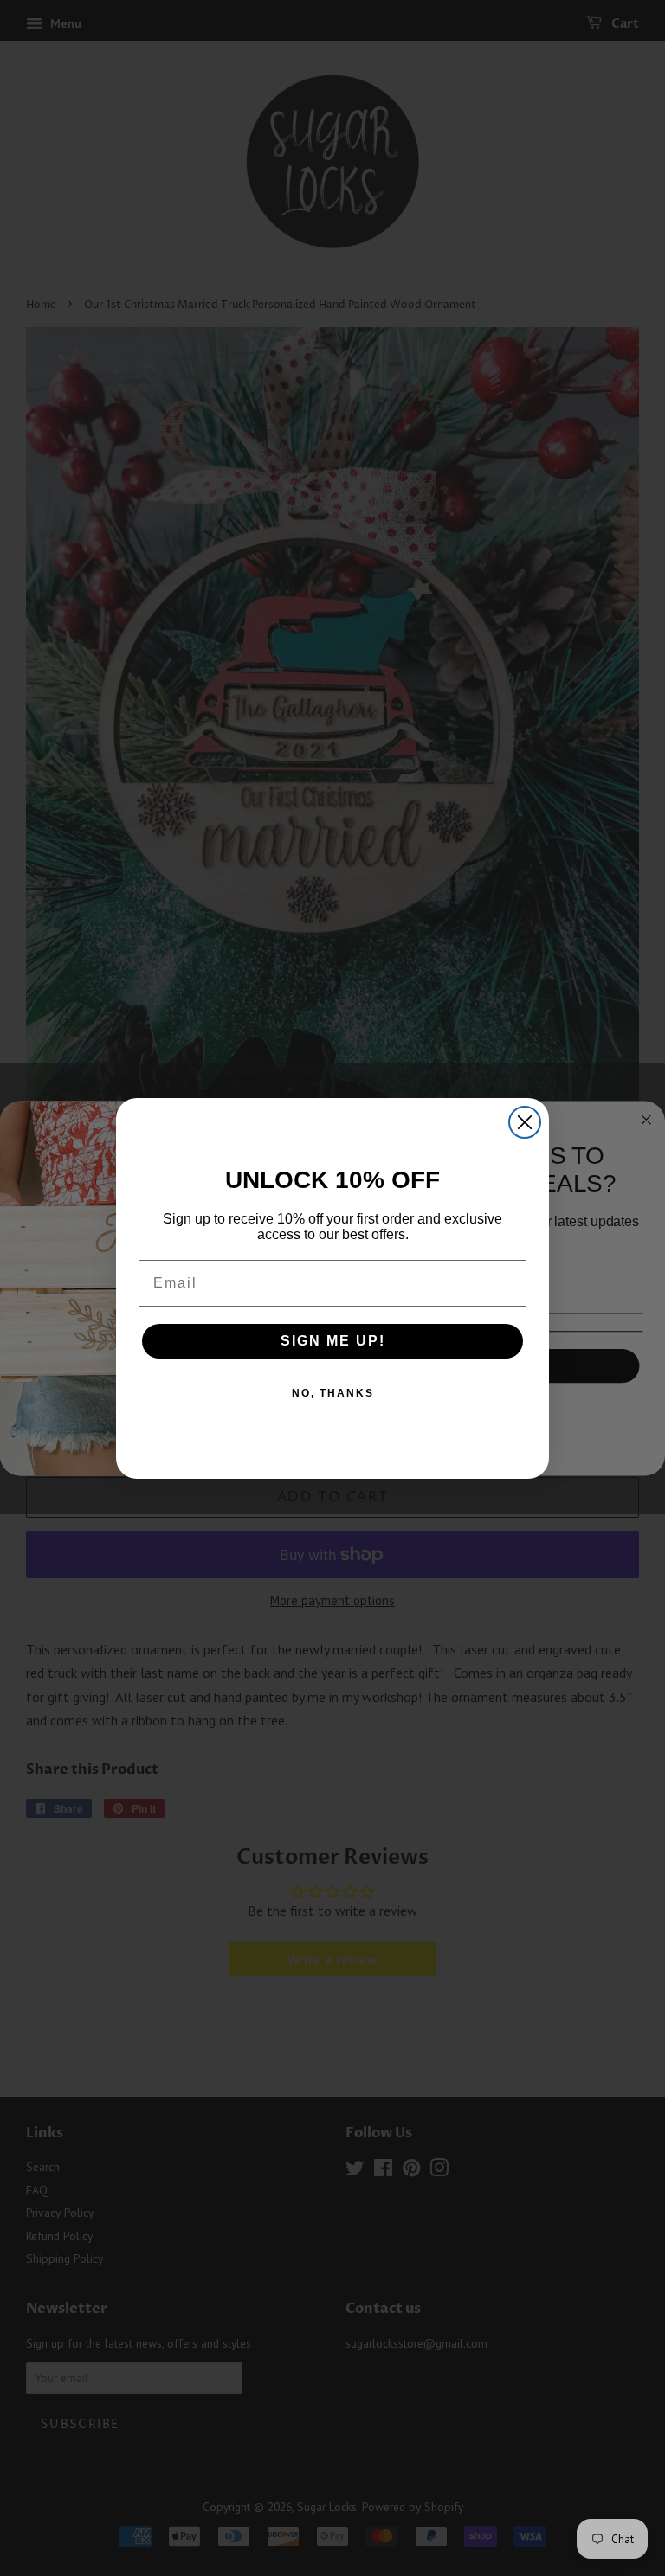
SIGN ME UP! (333, 1341)
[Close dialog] (525, 1122)
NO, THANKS (333, 1393)
